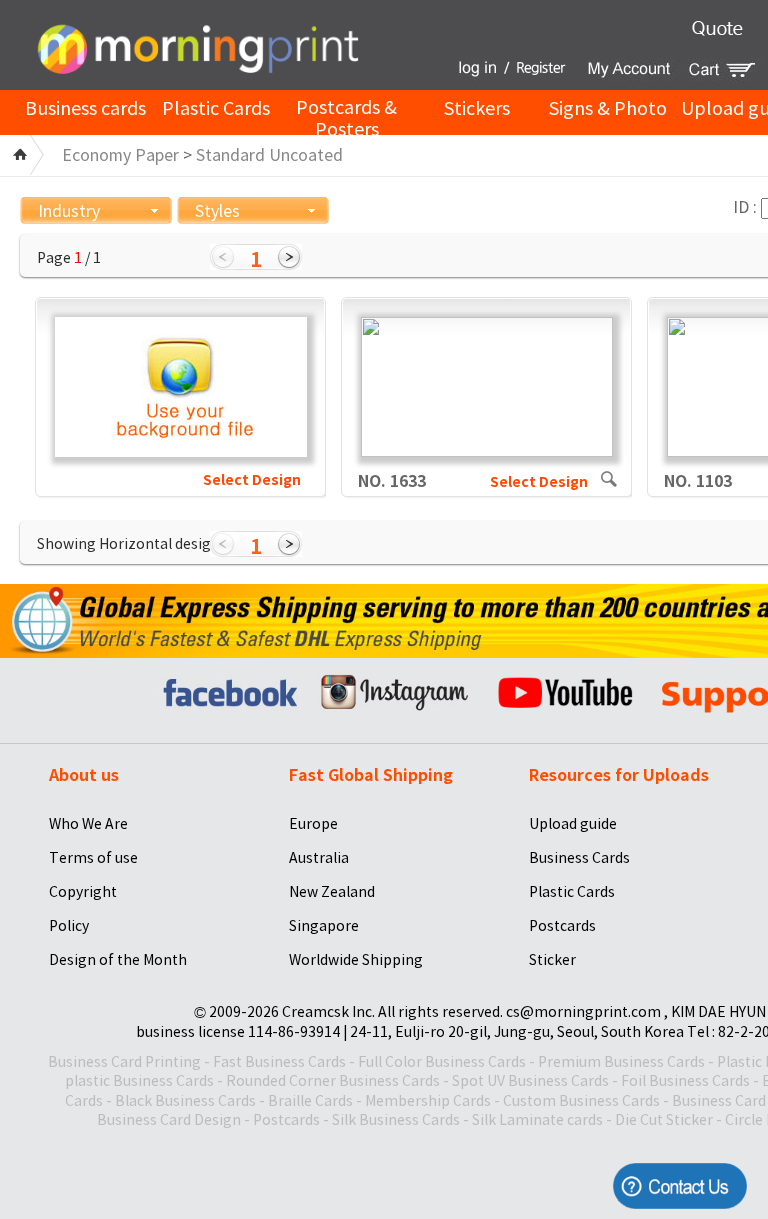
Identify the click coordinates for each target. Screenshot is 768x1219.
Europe (313, 824)
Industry (69, 211)
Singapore (324, 926)
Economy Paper (120, 155)
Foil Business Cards (685, 1081)
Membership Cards (428, 1101)
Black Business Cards (185, 1101)
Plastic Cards (216, 108)
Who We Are (88, 824)
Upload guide (573, 824)
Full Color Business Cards (442, 1062)
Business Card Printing (124, 1062)
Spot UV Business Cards (530, 1081)
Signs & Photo (608, 108)
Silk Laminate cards (537, 1120)
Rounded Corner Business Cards (333, 1081)
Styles (217, 211)
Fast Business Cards (279, 1062)
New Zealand (332, 892)
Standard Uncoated (269, 155)
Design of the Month (118, 960)
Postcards (562, 926)
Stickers (477, 108)
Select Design (252, 480)
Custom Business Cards (581, 1101)
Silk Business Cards (396, 1120)
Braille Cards (310, 1101)
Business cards (85, 108)
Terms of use (93, 858)
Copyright (83, 892)
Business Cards (579, 858)
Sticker (552, 960)
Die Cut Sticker (664, 1120)
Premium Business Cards (621, 1062)
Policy (69, 926)
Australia (319, 858)
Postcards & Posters (346, 119)
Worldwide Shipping (356, 960)
